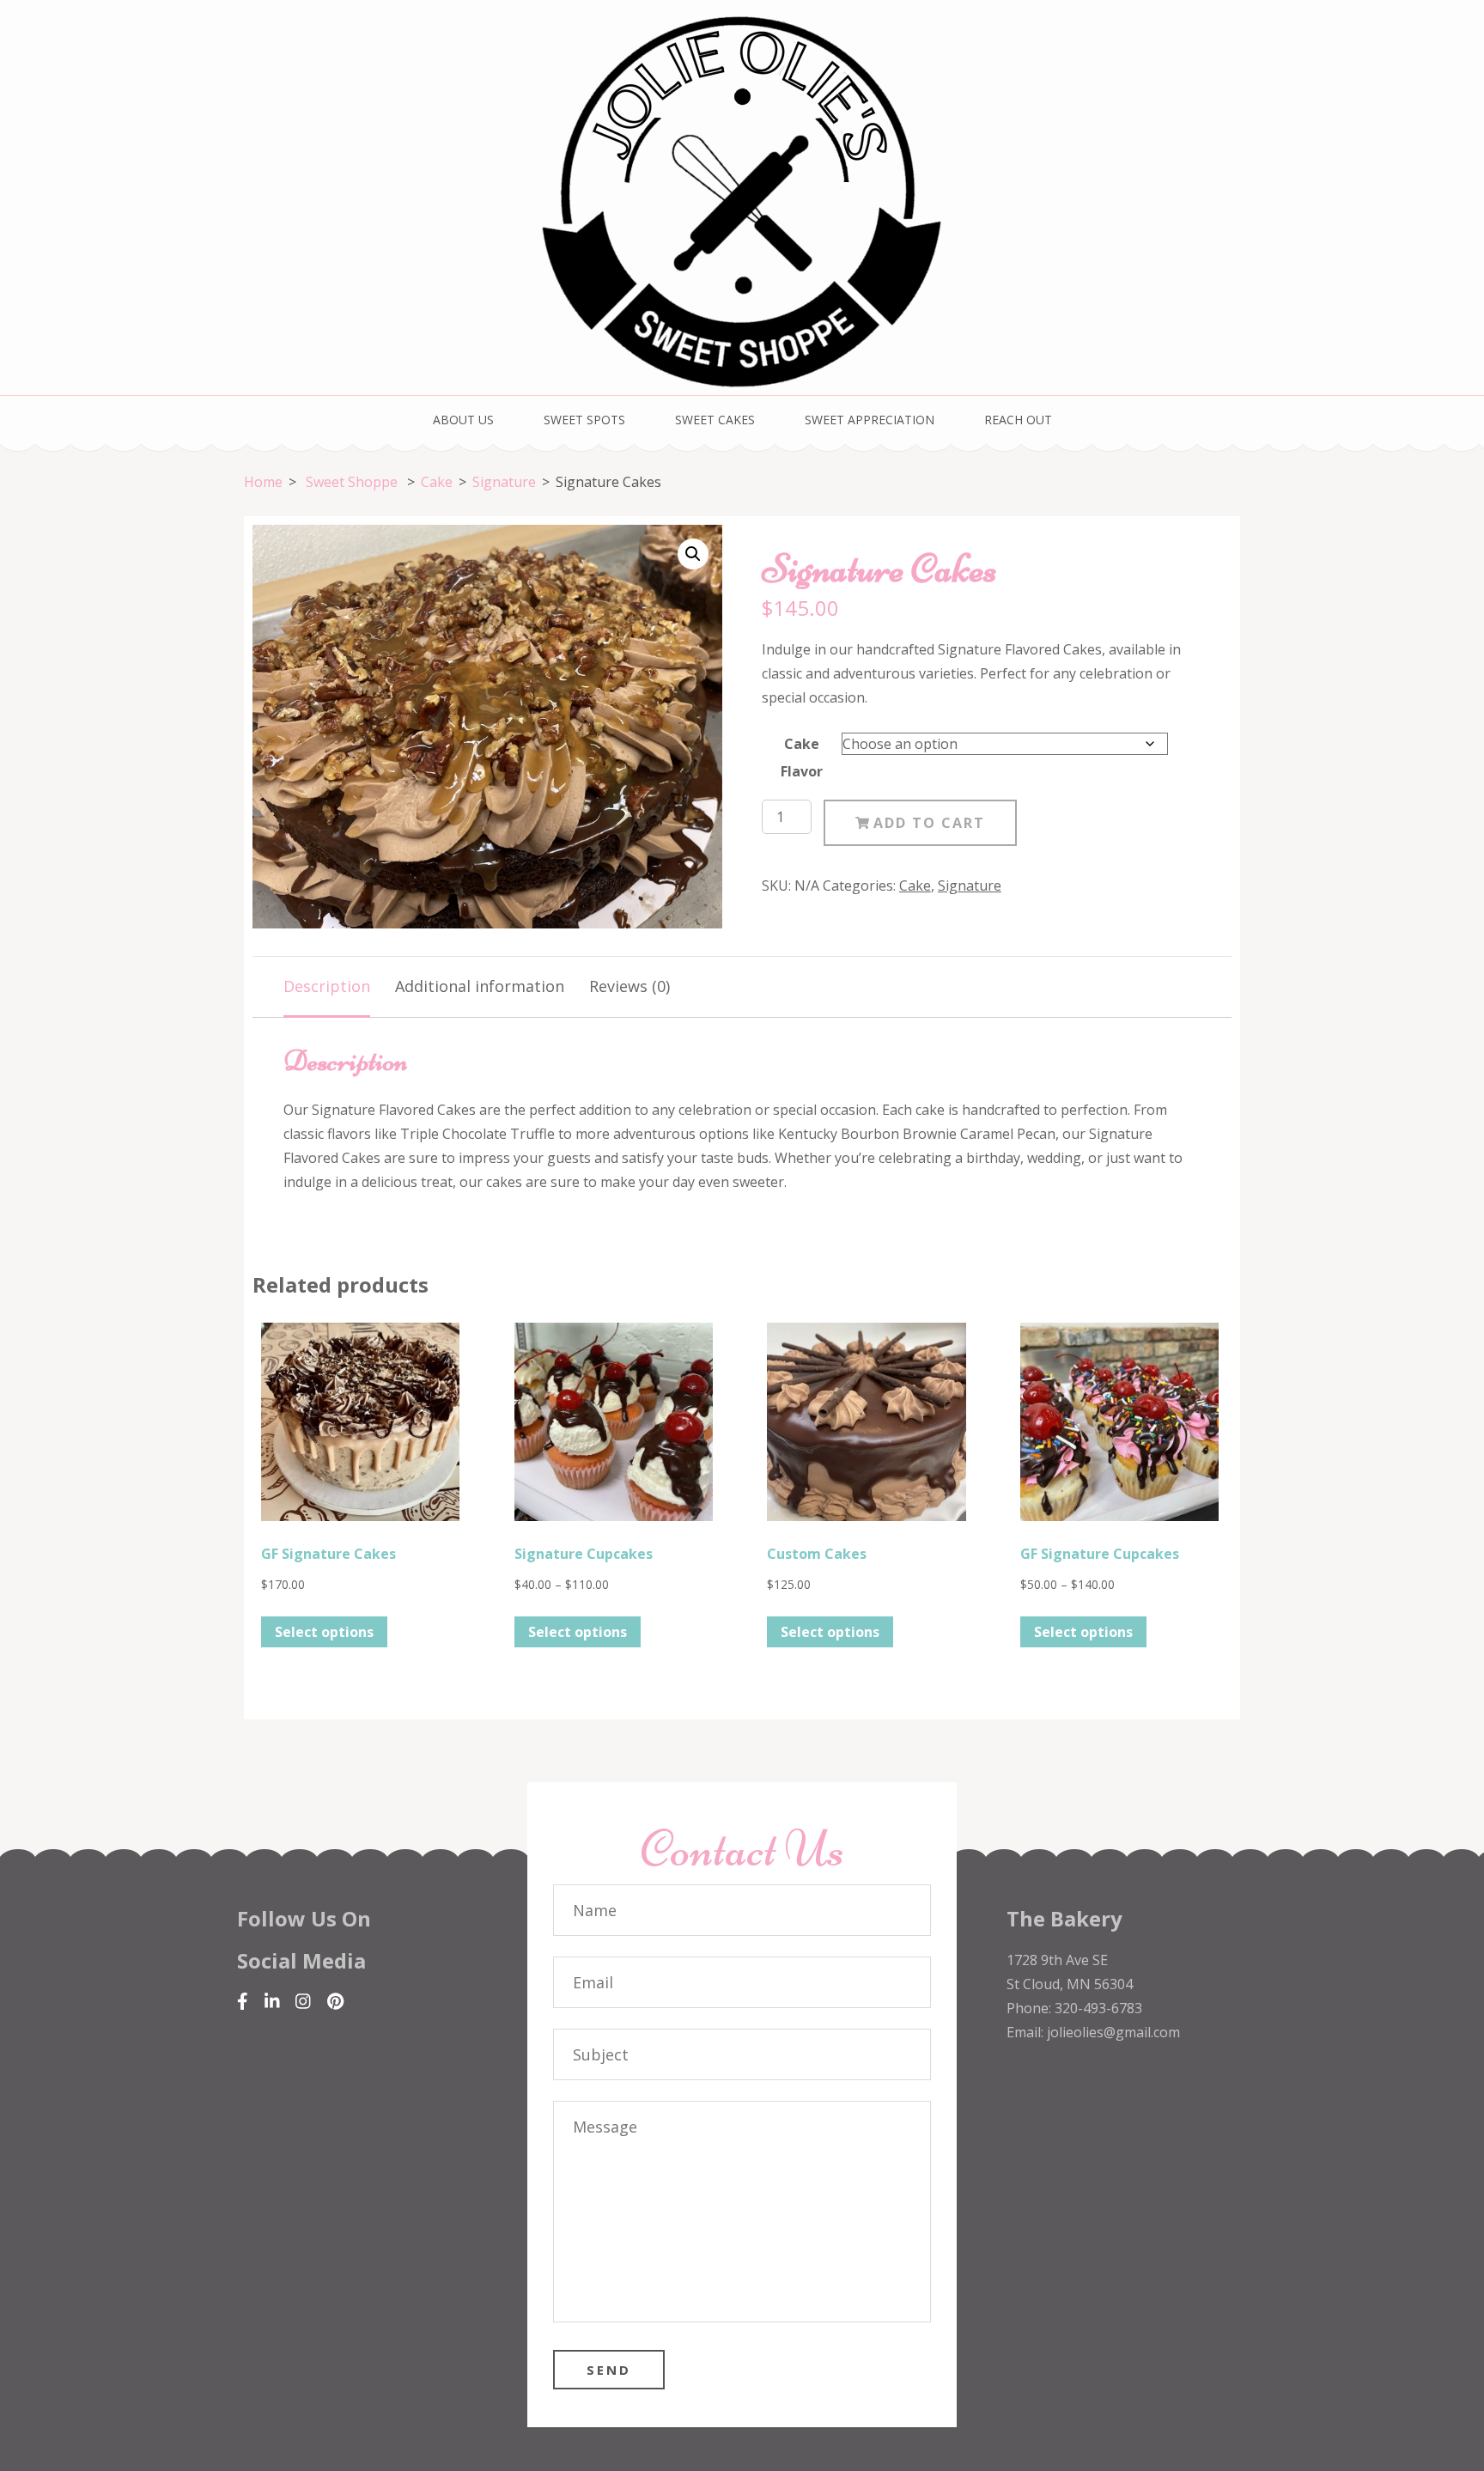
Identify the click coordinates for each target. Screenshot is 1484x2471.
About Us (463, 420)
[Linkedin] (272, 2002)
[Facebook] (243, 2002)
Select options (324, 1632)
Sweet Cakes (715, 420)
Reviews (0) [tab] (629, 986)
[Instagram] (303, 2002)
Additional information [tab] (480, 986)
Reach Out (1018, 420)
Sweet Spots (584, 420)
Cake (915, 886)
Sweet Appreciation (870, 420)
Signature (970, 886)
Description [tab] (327, 986)
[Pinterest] (335, 2002)
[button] (693, 554)
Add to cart (929, 823)
